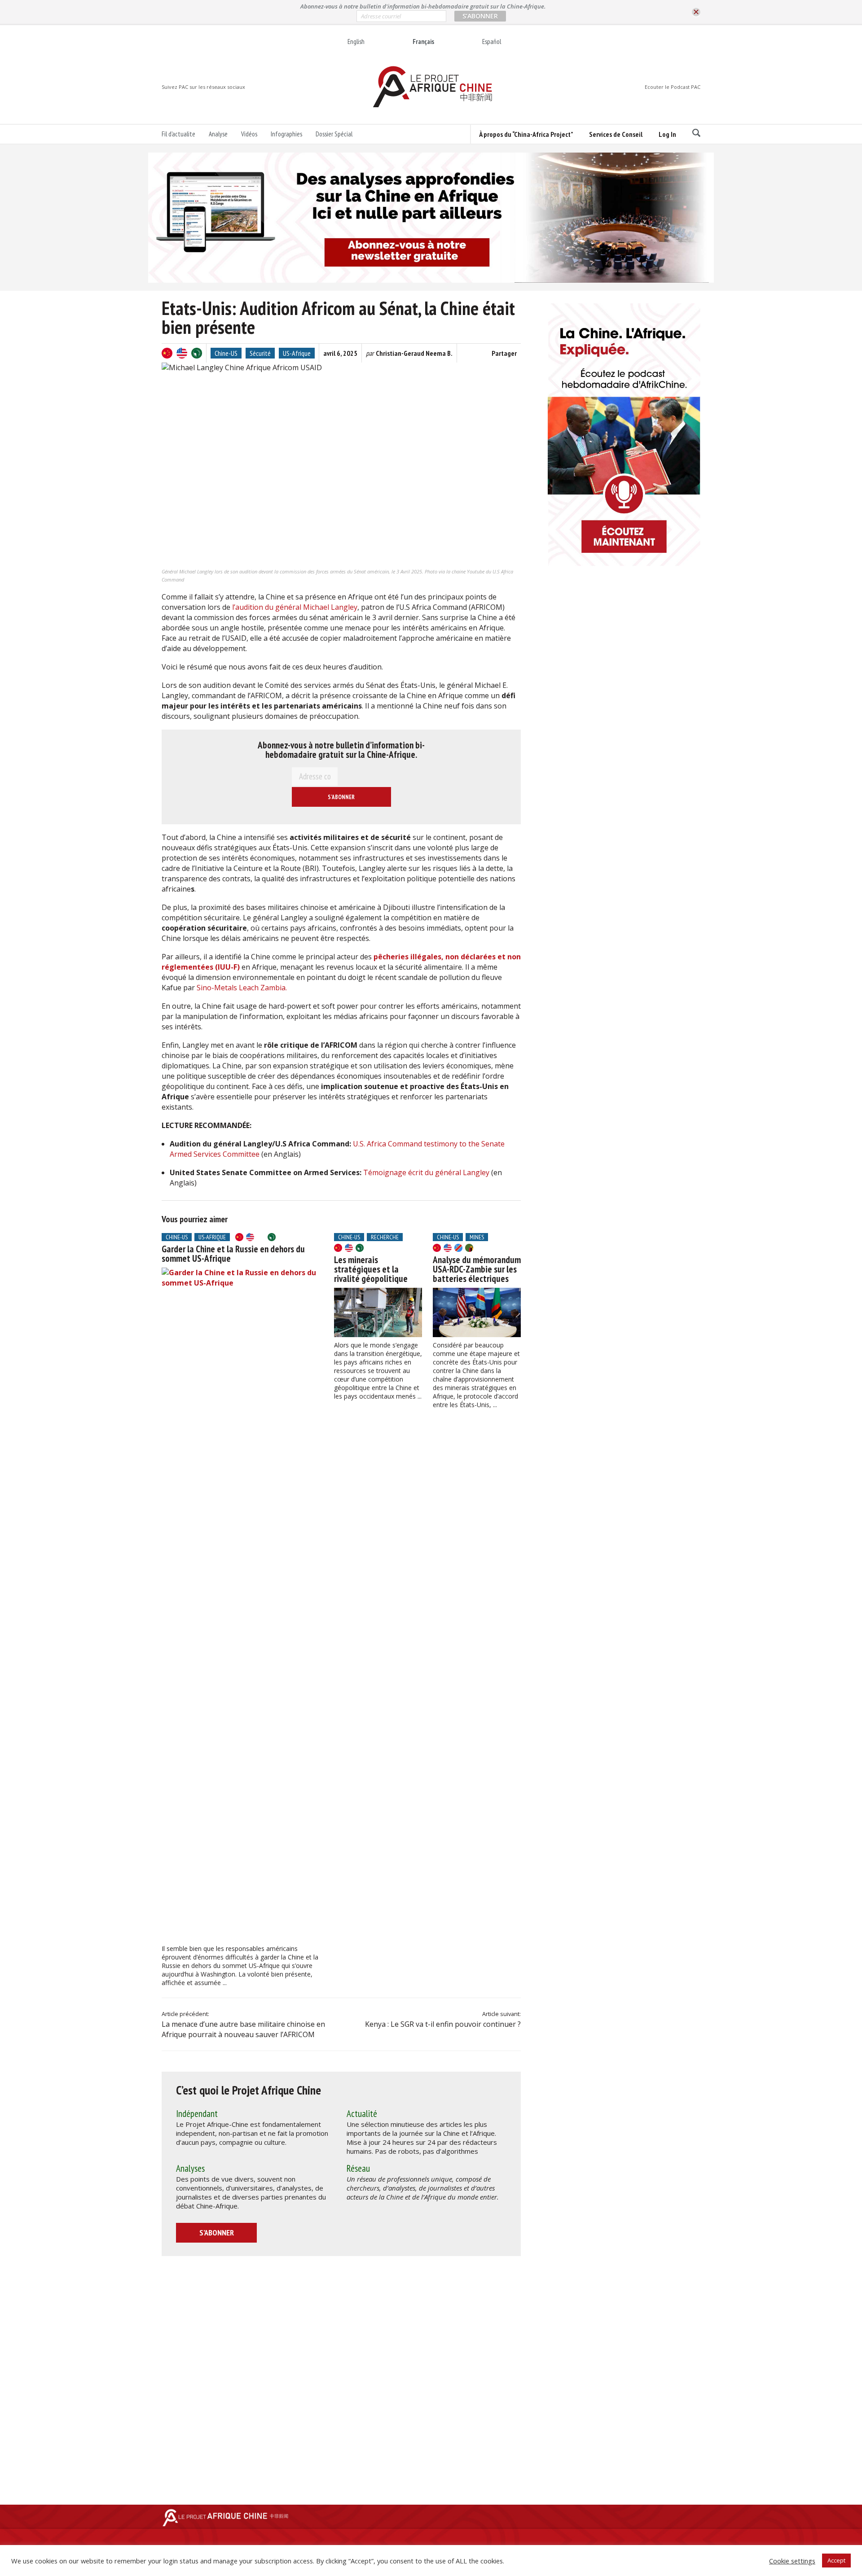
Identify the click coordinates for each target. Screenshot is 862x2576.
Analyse (218, 134)
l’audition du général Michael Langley (295, 607)
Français (423, 42)
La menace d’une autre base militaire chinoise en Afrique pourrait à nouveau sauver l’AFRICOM (243, 2029)
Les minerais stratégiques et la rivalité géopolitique (371, 1269)
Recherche (385, 1237)
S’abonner (217, 2233)
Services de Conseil (616, 134)
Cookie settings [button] (792, 2561)
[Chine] (167, 353)
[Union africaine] (197, 353)
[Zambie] (469, 1248)
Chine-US (226, 353)
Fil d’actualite (178, 134)
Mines (477, 1237)
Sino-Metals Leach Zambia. (242, 988)
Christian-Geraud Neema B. (414, 353)
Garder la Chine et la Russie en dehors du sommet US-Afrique (233, 1254)
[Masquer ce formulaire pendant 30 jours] (696, 12)
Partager (504, 353)
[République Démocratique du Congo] (458, 1248)
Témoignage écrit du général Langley (426, 1172)
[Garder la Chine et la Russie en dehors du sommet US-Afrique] (242, 1604)
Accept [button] (836, 2560)
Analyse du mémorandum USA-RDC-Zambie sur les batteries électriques (477, 1269)
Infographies (286, 134)
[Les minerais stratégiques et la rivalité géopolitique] (378, 1312)
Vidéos (249, 134)
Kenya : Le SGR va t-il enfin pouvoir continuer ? (443, 2024)
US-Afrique (297, 353)
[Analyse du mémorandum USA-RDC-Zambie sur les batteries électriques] (477, 1312)
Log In (667, 134)
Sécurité (260, 353)
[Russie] (261, 1237)
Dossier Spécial (334, 134)
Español (492, 42)
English (356, 42)
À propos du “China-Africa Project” (526, 134)
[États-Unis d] (182, 353)
